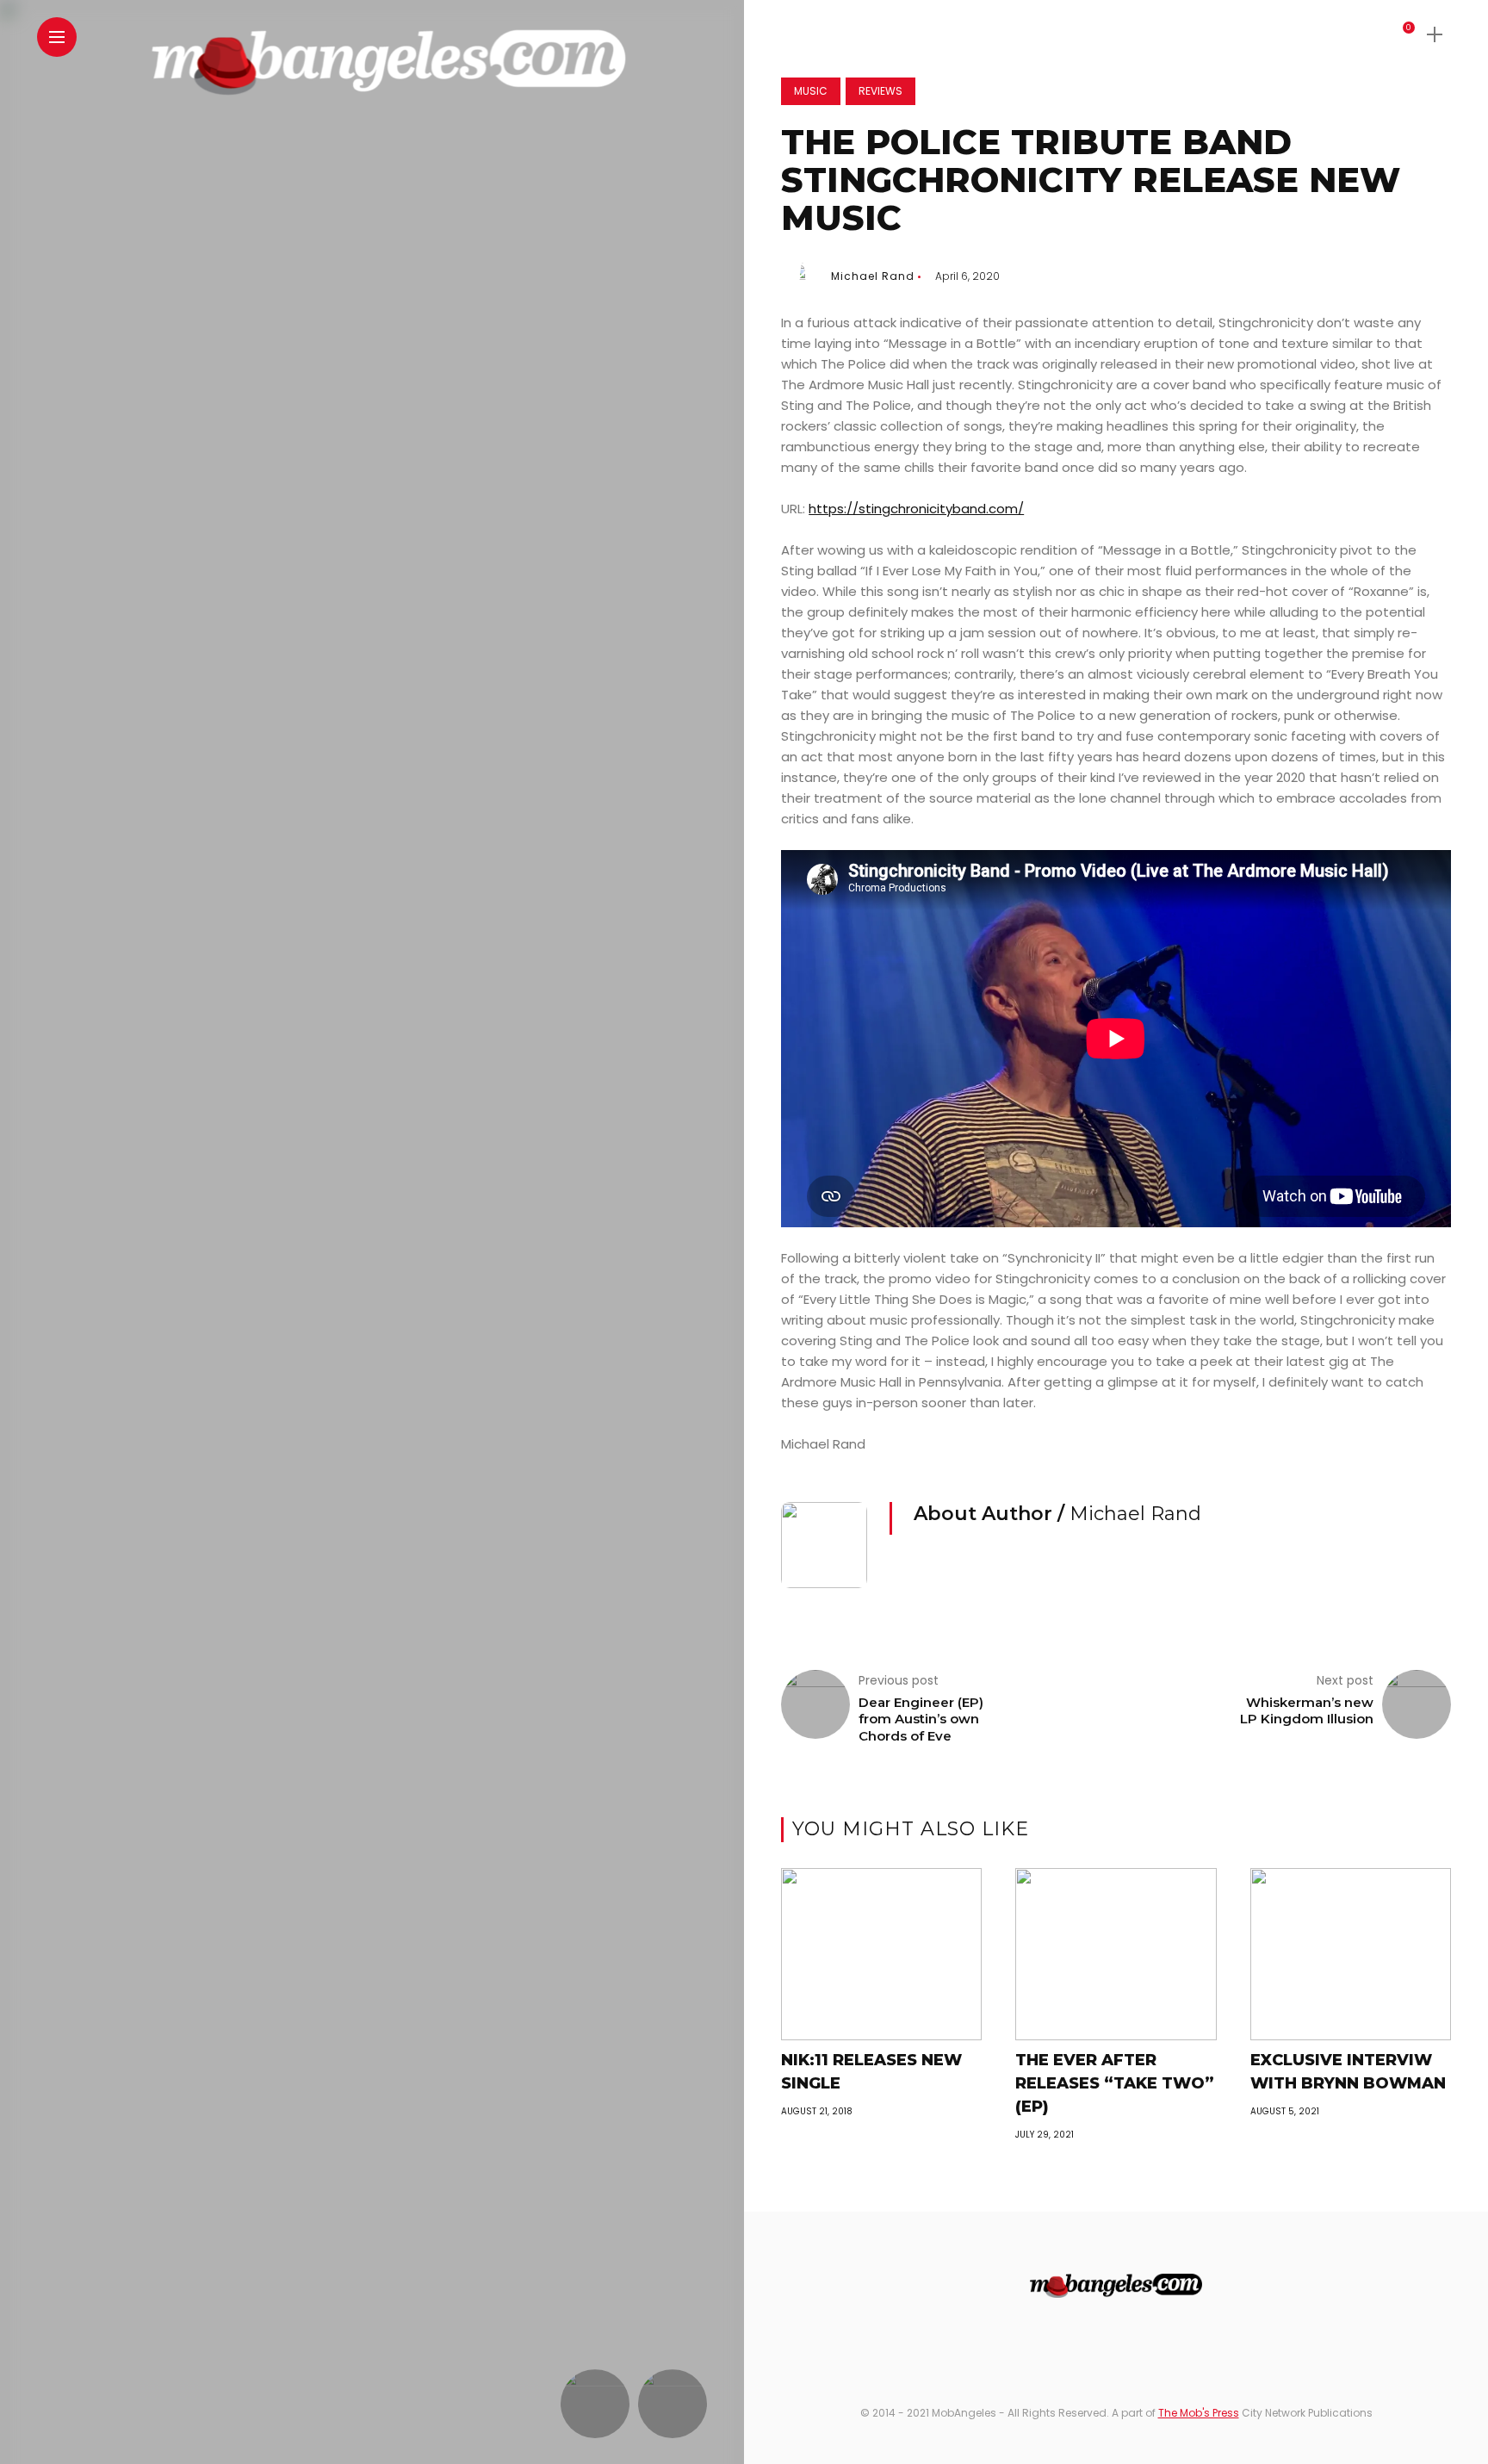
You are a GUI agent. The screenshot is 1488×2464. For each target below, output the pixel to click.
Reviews (880, 91)
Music (811, 91)
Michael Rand (873, 276)
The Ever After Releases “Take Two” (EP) (1115, 2083)
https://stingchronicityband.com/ (916, 509)
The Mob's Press (1199, 2413)
